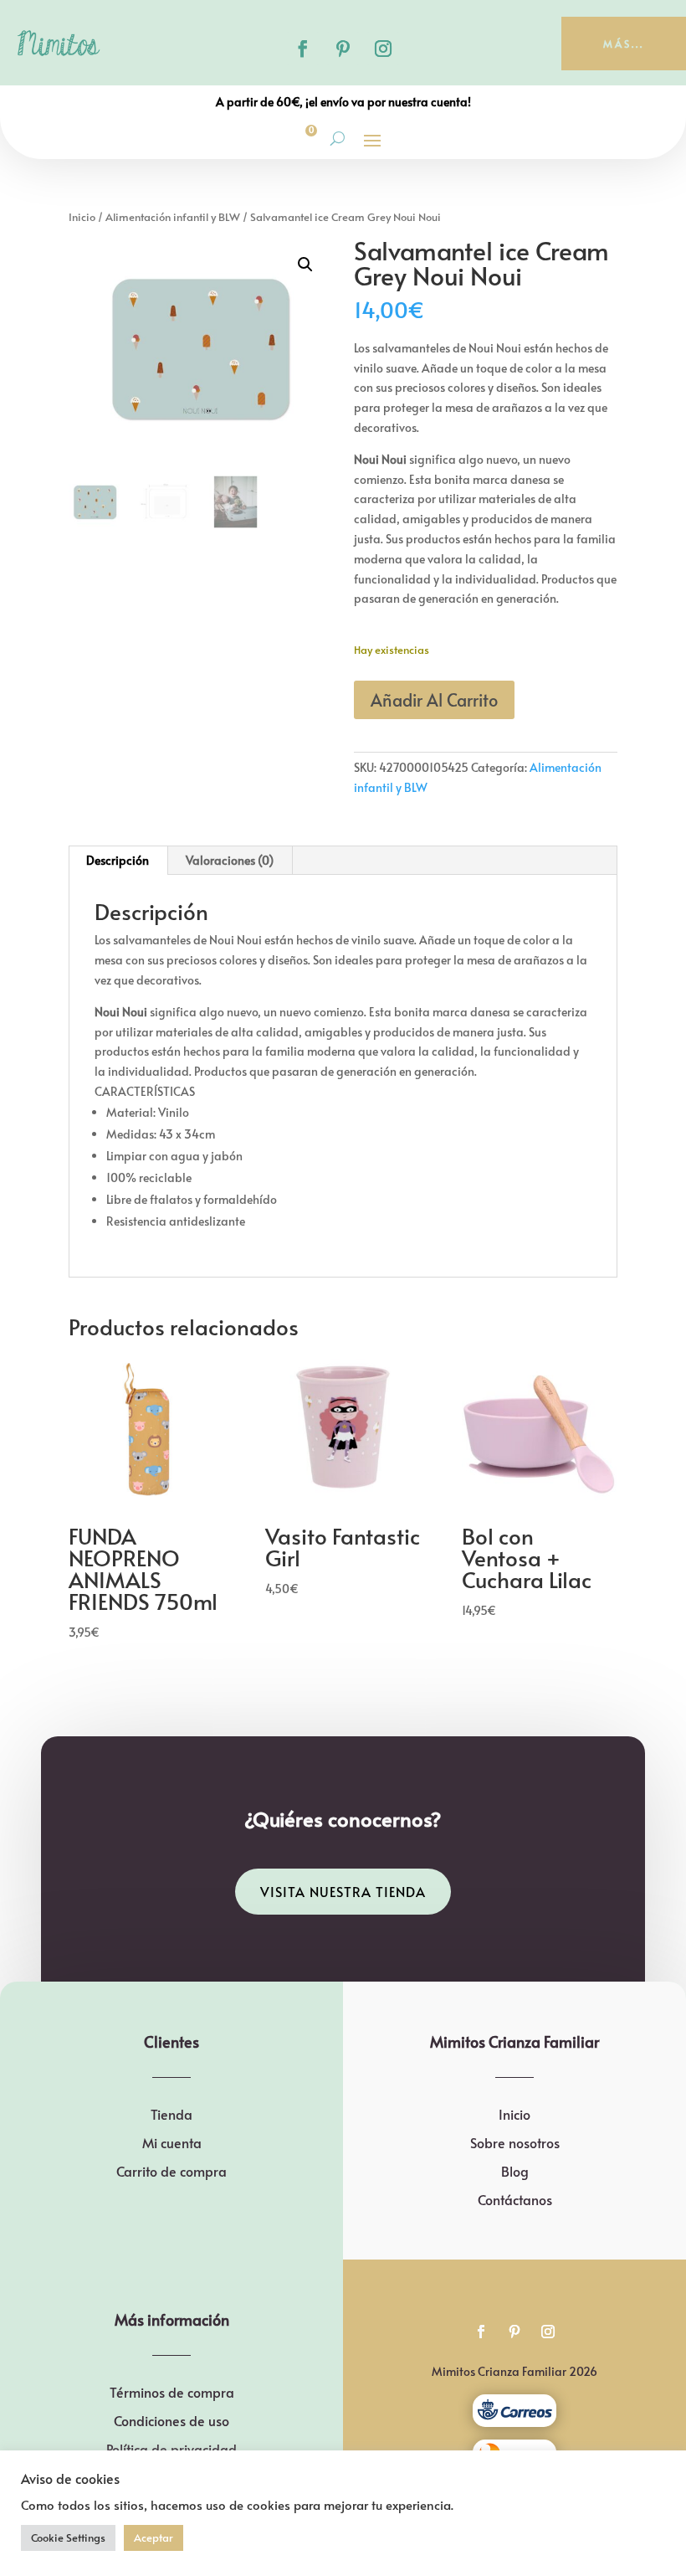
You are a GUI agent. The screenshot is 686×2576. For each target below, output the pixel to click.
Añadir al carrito (434, 700)
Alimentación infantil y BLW (173, 217)
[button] (305, 265)
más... (624, 44)
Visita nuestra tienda (343, 1891)
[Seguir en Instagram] (383, 49)
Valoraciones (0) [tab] (230, 860)
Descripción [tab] (118, 860)
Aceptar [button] (154, 2537)
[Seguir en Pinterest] (343, 49)
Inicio (82, 217)
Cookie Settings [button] (68, 2537)
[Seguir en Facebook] (303, 49)
